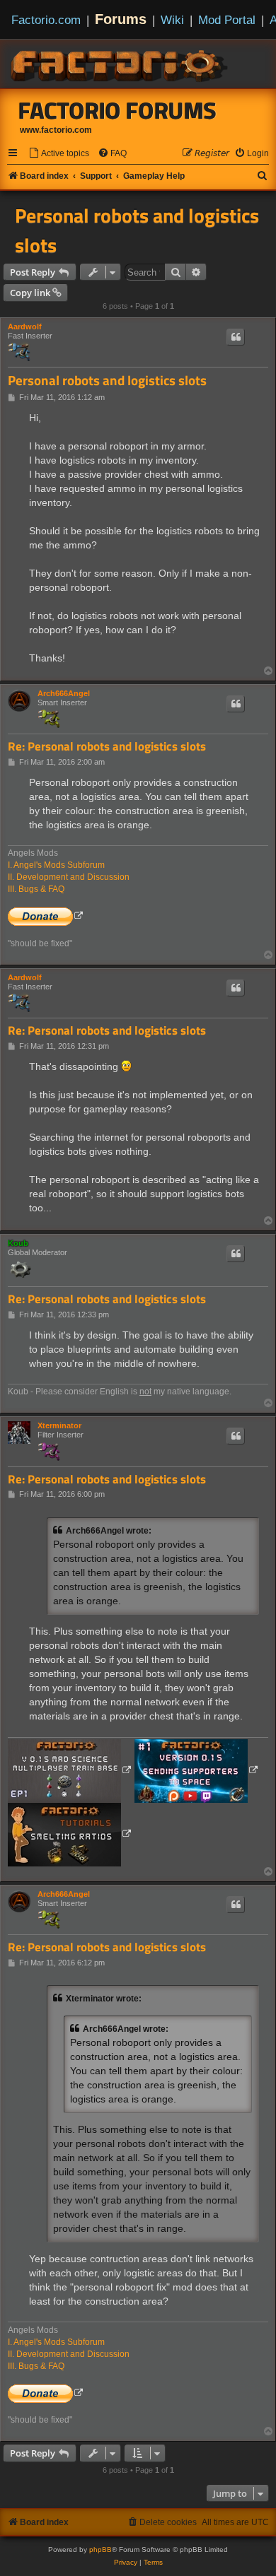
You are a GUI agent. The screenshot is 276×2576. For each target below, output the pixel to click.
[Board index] (120, 64)
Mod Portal (227, 20)
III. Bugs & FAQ (36, 889)
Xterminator (59, 1425)
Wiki (172, 20)
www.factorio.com (56, 130)
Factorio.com (46, 20)
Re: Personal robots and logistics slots (107, 747)
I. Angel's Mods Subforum (56, 865)
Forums (121, 19)
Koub (18, 1243)
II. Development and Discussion (69, 877)
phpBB (100, 2549)
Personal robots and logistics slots (137, 230)
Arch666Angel (64, 693)
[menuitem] (59, 154)
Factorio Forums (117, 110)
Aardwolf (25, 327)
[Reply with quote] (236, 337)
